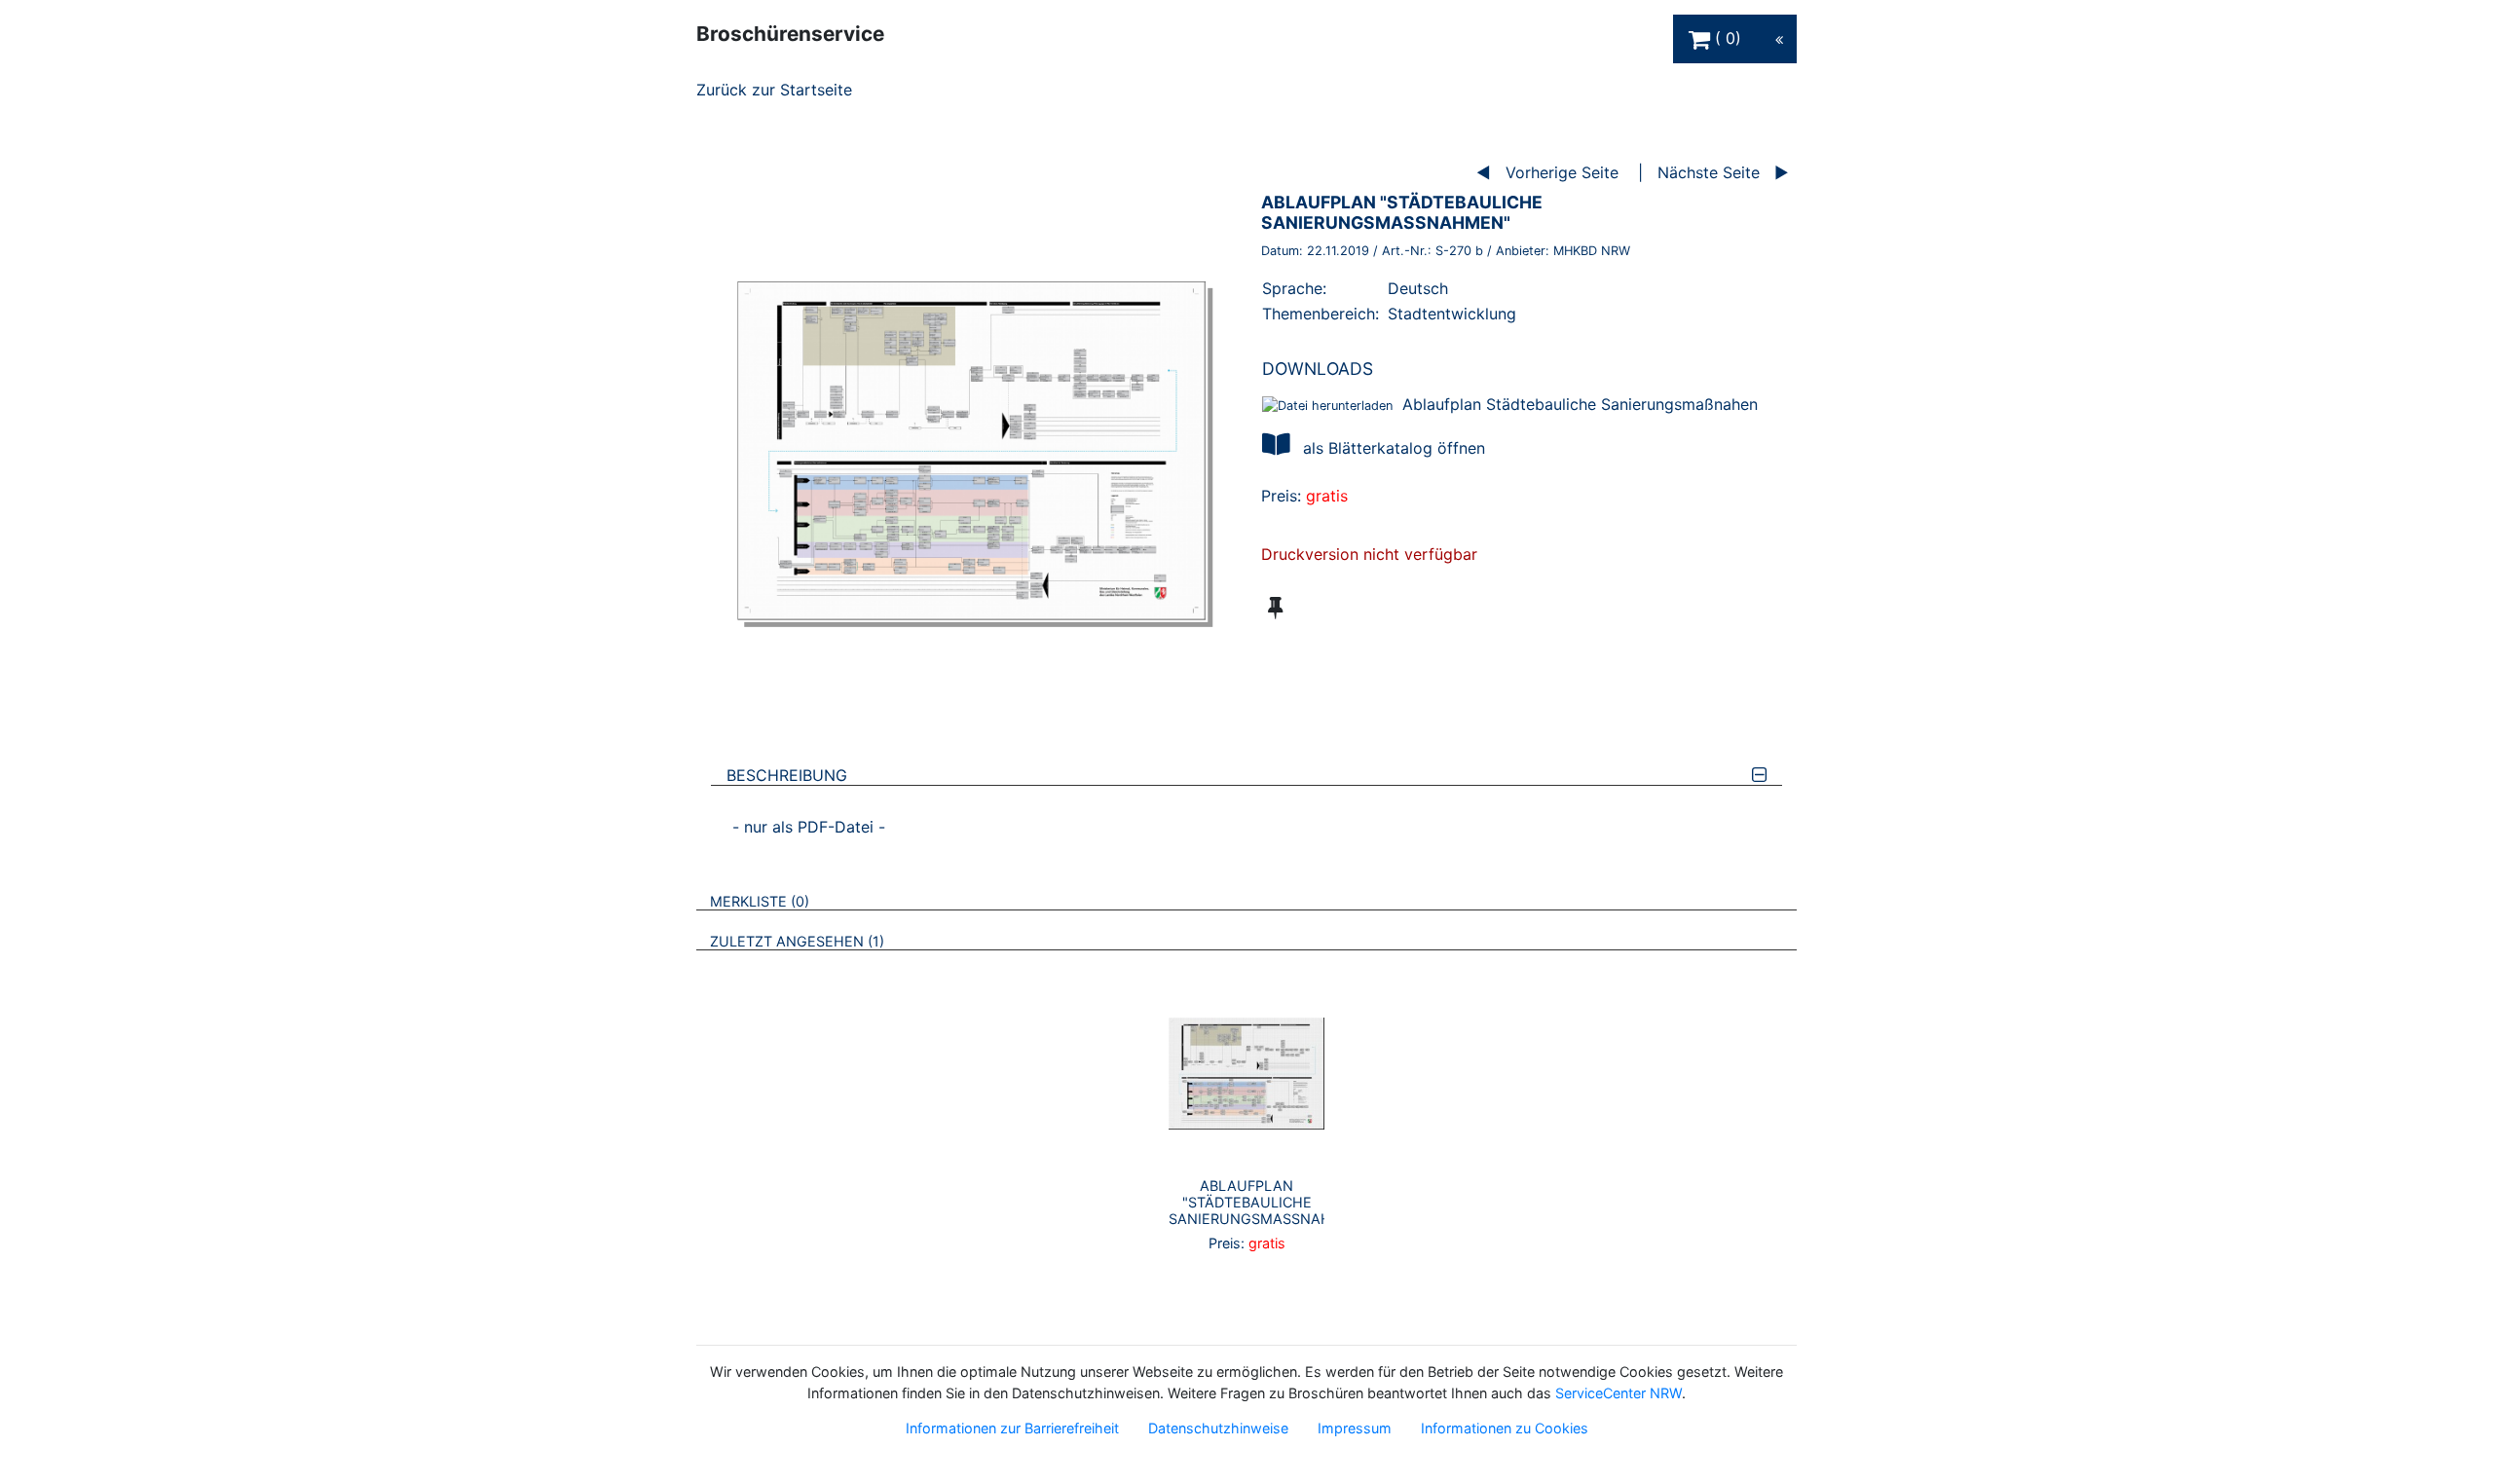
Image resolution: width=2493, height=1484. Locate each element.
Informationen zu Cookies (1505, 1428)
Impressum (1355, 1428)
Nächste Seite (1709, 172)
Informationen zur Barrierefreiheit (1012, 1428)
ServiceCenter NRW (1619, 1393)
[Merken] (1275, 608)
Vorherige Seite (1562, 172)
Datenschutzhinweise (1218, 1428)
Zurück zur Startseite (774, 90)
